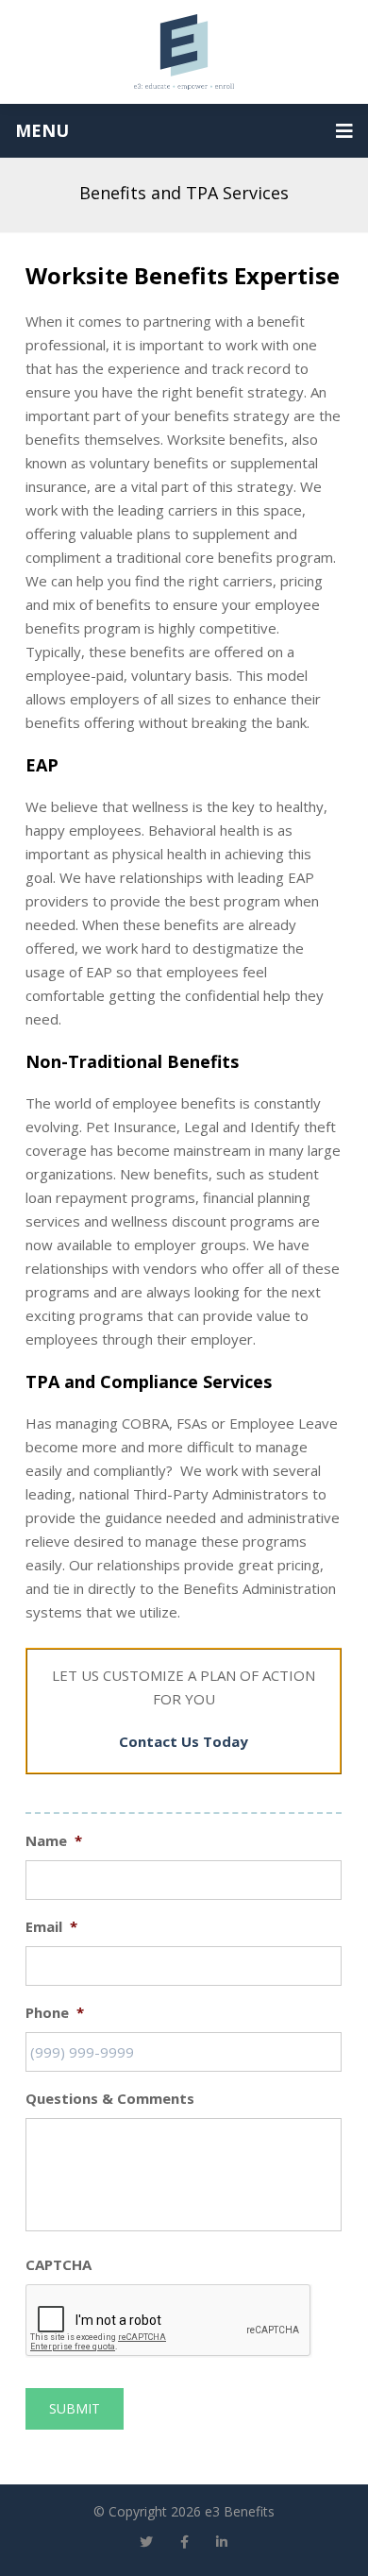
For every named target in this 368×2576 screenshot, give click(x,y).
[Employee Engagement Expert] (184, 52)
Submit (75, 2408)
